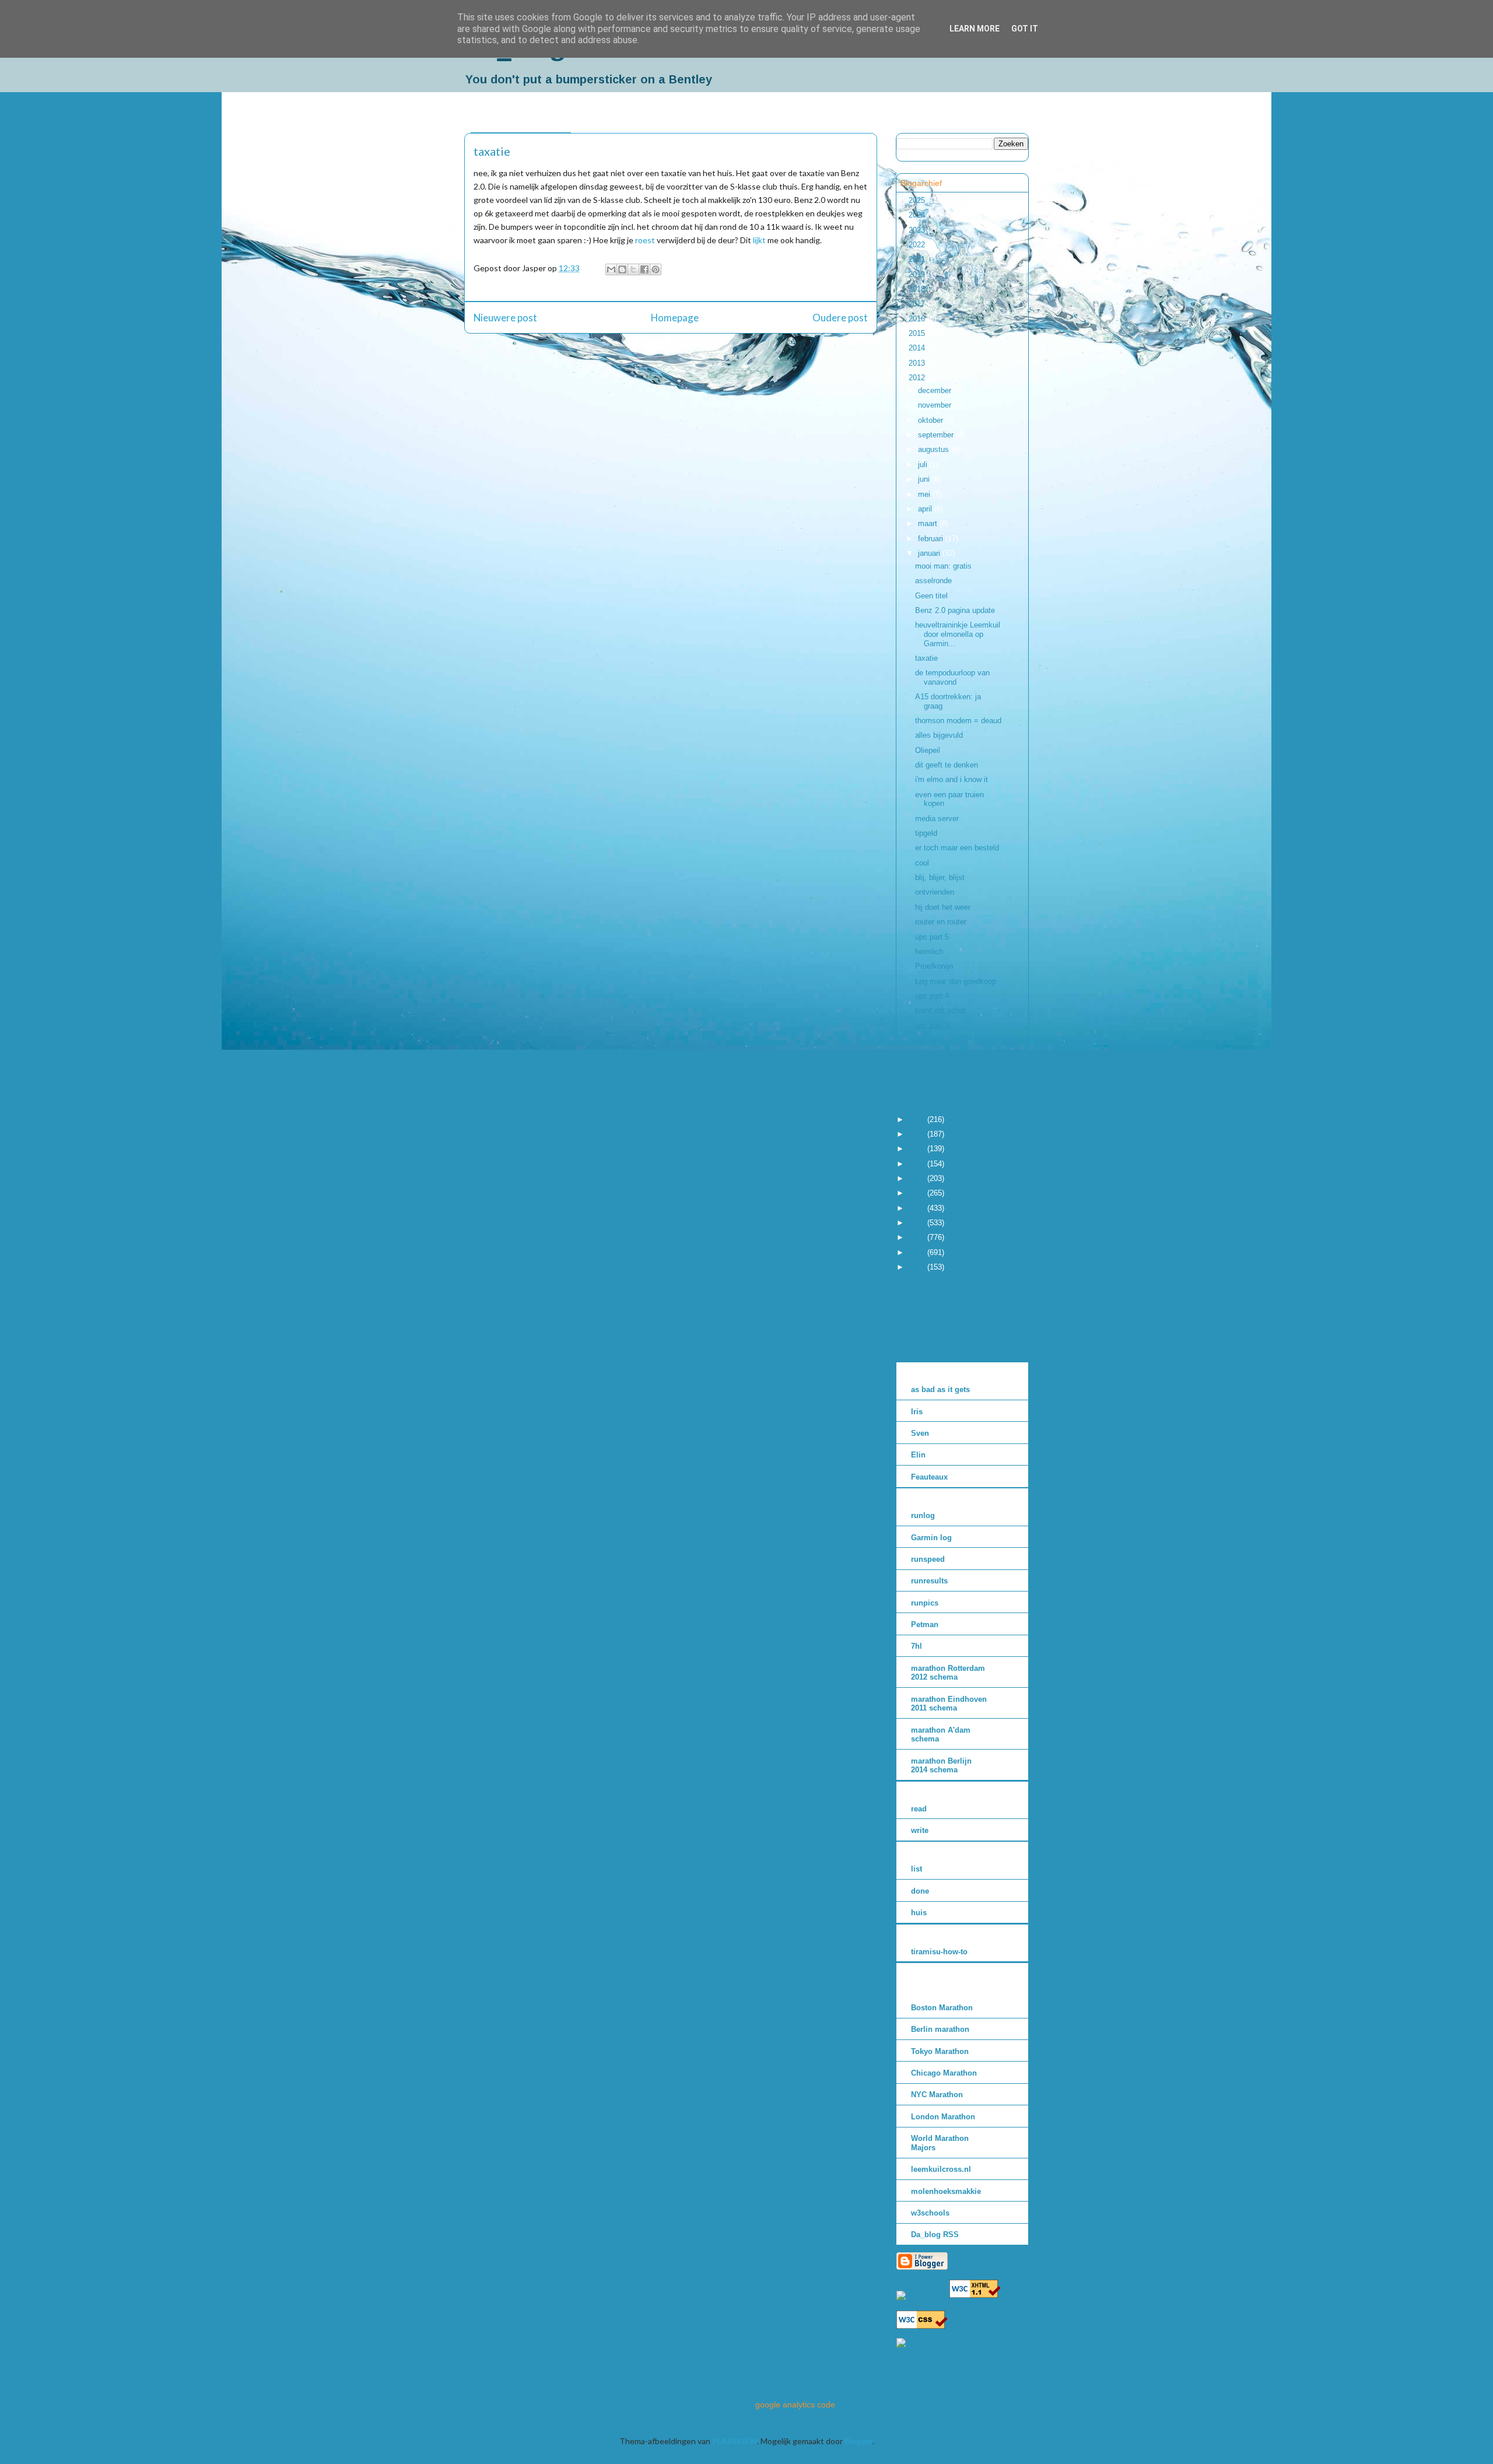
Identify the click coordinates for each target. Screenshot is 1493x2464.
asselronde (933, 581)
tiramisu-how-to (939, 1952)
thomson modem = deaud (958, 721)
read (919, 1809)
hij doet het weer (943, 907)
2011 (918, 1119)
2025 (918, 200)
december (936, 390)
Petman (925, 1624)
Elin (918, 1455)
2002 (918, 1252)
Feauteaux (929, 1477)
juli (924, 465)
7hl (917, 1646)
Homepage (675, 318)
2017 (918, 304)
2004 (918, 1223)
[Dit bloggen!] (622, 269)
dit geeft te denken (947, 765)
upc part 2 (932, 1040)
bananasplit (934, 1055)
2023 (918, 230)
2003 (918, 1237)
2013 (918, 363)
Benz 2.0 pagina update (955, 610)
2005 (918, 1208)
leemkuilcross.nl (941, 2169)
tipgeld (926, 833)
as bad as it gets (940, 1389)
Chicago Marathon (944, 2073)
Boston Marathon (942, 2008)
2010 (918, 1134)
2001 (918, 1267)
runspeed (928, 1559)
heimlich (929, 951)
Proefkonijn (934, 966)
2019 (918, 274)
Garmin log (931, 1538)
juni (925, 479)
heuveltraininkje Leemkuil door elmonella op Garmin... (958, 634)
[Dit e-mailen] (611, 269)
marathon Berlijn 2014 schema (941, 1766)
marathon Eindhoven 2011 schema (949, 1704)
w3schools (930, 2213)
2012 (918, 378)
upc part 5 (932, 937)
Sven (920, 1433)
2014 (918, 348)
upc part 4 (932, 996)
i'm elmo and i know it (951, 779)
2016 (918, 319)
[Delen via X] (633, 269)
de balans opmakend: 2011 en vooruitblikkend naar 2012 (953, 1084)
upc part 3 (932, 1026)
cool (922, 863)
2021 (918, 259)
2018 (918, 289)
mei (925, 494)
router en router (941, 922)
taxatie (926, 658)
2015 (918, 333)
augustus (935, 449)
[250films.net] (922, 2295)
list (917, 1869)
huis (919, 1913)
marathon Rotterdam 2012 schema (948, 1673)
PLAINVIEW (735, 2441)
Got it (1025, 29)
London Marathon (943, 2117)
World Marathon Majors (940, 2143)
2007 (918, 1178)
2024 (918, 215)
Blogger (858, 2441)
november (936, 405)
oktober (932, 420)
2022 (918, 245)
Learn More (975, 29)
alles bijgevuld (939, 735)
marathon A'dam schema (941, 1735)
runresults (929, 1581)
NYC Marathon (937, 2095)
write (920, 1830)
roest (645, 240)
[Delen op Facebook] (644, 269)
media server (937, 819)
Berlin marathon (940, 2029)
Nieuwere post (505, 318)
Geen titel (931, 596)
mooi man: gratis (943, 566)
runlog (923, 1515)
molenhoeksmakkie (946, 2191)
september (937, 435)
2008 (918, 1164)
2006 (918, 1193)
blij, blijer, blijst (940, 877)
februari (932, 539)
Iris (917, 1412)
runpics (925, 1603)
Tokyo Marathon (940, 2051)
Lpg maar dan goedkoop (956, 981)
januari (930, 553)
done (920, 1891)
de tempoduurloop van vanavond (952, 677)
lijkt (759, 240)
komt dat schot (940, 1010)
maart (929, 523)
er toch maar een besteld (957, 848)
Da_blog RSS (935, 2235)
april (926, 509)
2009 (918, 1149)
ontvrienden (935, 892)
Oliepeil (928, 750)
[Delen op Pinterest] (656, 269)
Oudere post (840, 318)
